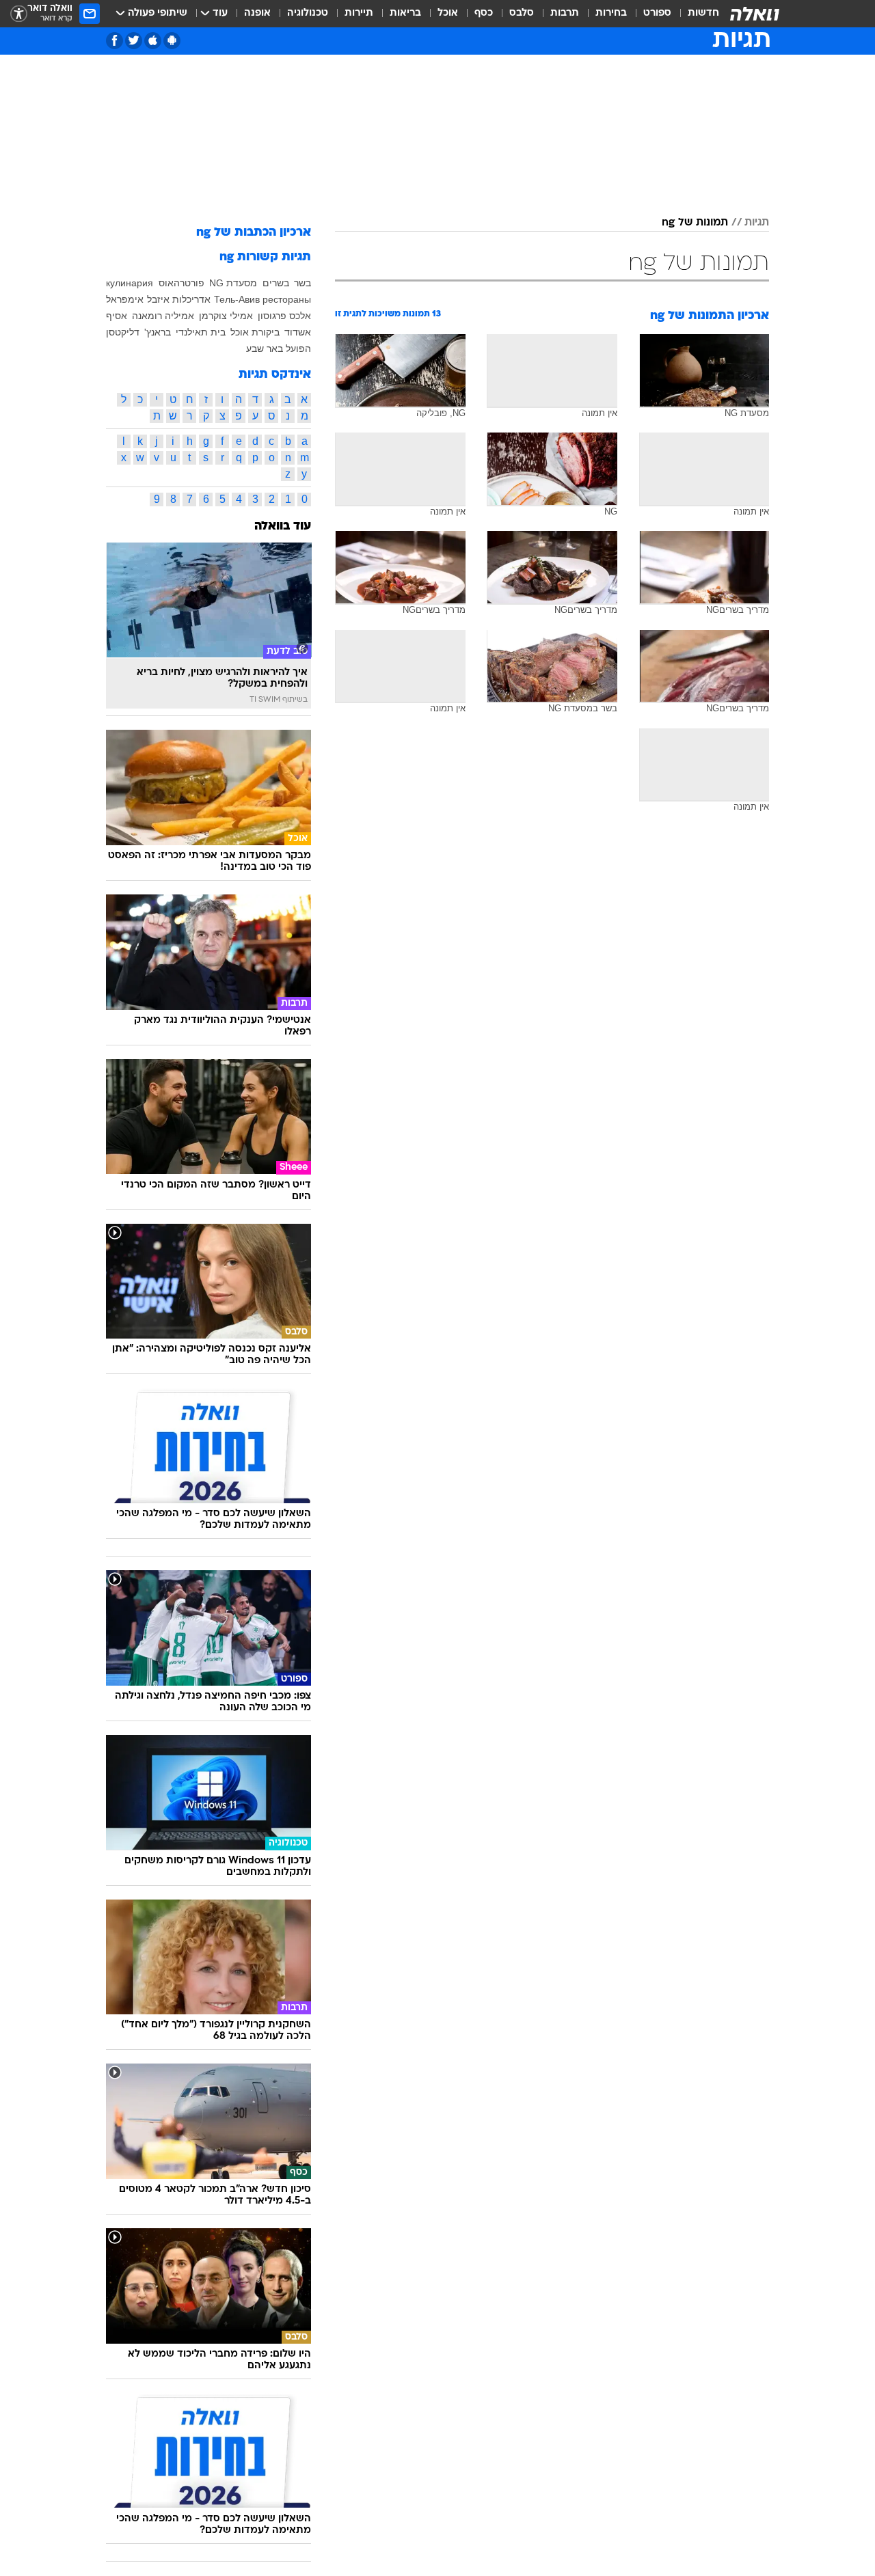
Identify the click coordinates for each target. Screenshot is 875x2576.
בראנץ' (158, 332)
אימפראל (125, 299)
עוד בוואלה (283, 526)
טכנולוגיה (308, 13)
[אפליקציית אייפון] (153, 41)
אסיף (117, 316)
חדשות (703, 13)
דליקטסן (123, 332)
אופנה (257, 13)
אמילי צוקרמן (226, 316)
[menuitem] (695, 14)
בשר (302, 283)
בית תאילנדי (201, 332)
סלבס (522, 13)
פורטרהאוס (181, 283)
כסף (484, 13)
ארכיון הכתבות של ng (254, 233)
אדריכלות (191, 299)
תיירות (359, 13)
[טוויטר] (134, 41)
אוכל (448, 13)
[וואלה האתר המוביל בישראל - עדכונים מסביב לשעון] (755, 14)
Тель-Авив (237, 299)
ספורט (657, 13)
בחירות (611, 13)
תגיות (757, 223)
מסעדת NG (233, 283)
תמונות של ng (695, 223)
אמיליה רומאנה (163, 316)
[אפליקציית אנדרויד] (172, 41)
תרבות (565, 13)
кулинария (130, 283)
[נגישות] (19, 14)
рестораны (287, 299)
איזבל (158, 299)
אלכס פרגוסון (284, 316)
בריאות (405, 13)
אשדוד (298, 332)
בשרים (276, 283)
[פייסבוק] (115, 41)
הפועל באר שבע (279, 348)
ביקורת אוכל (255, 332)
